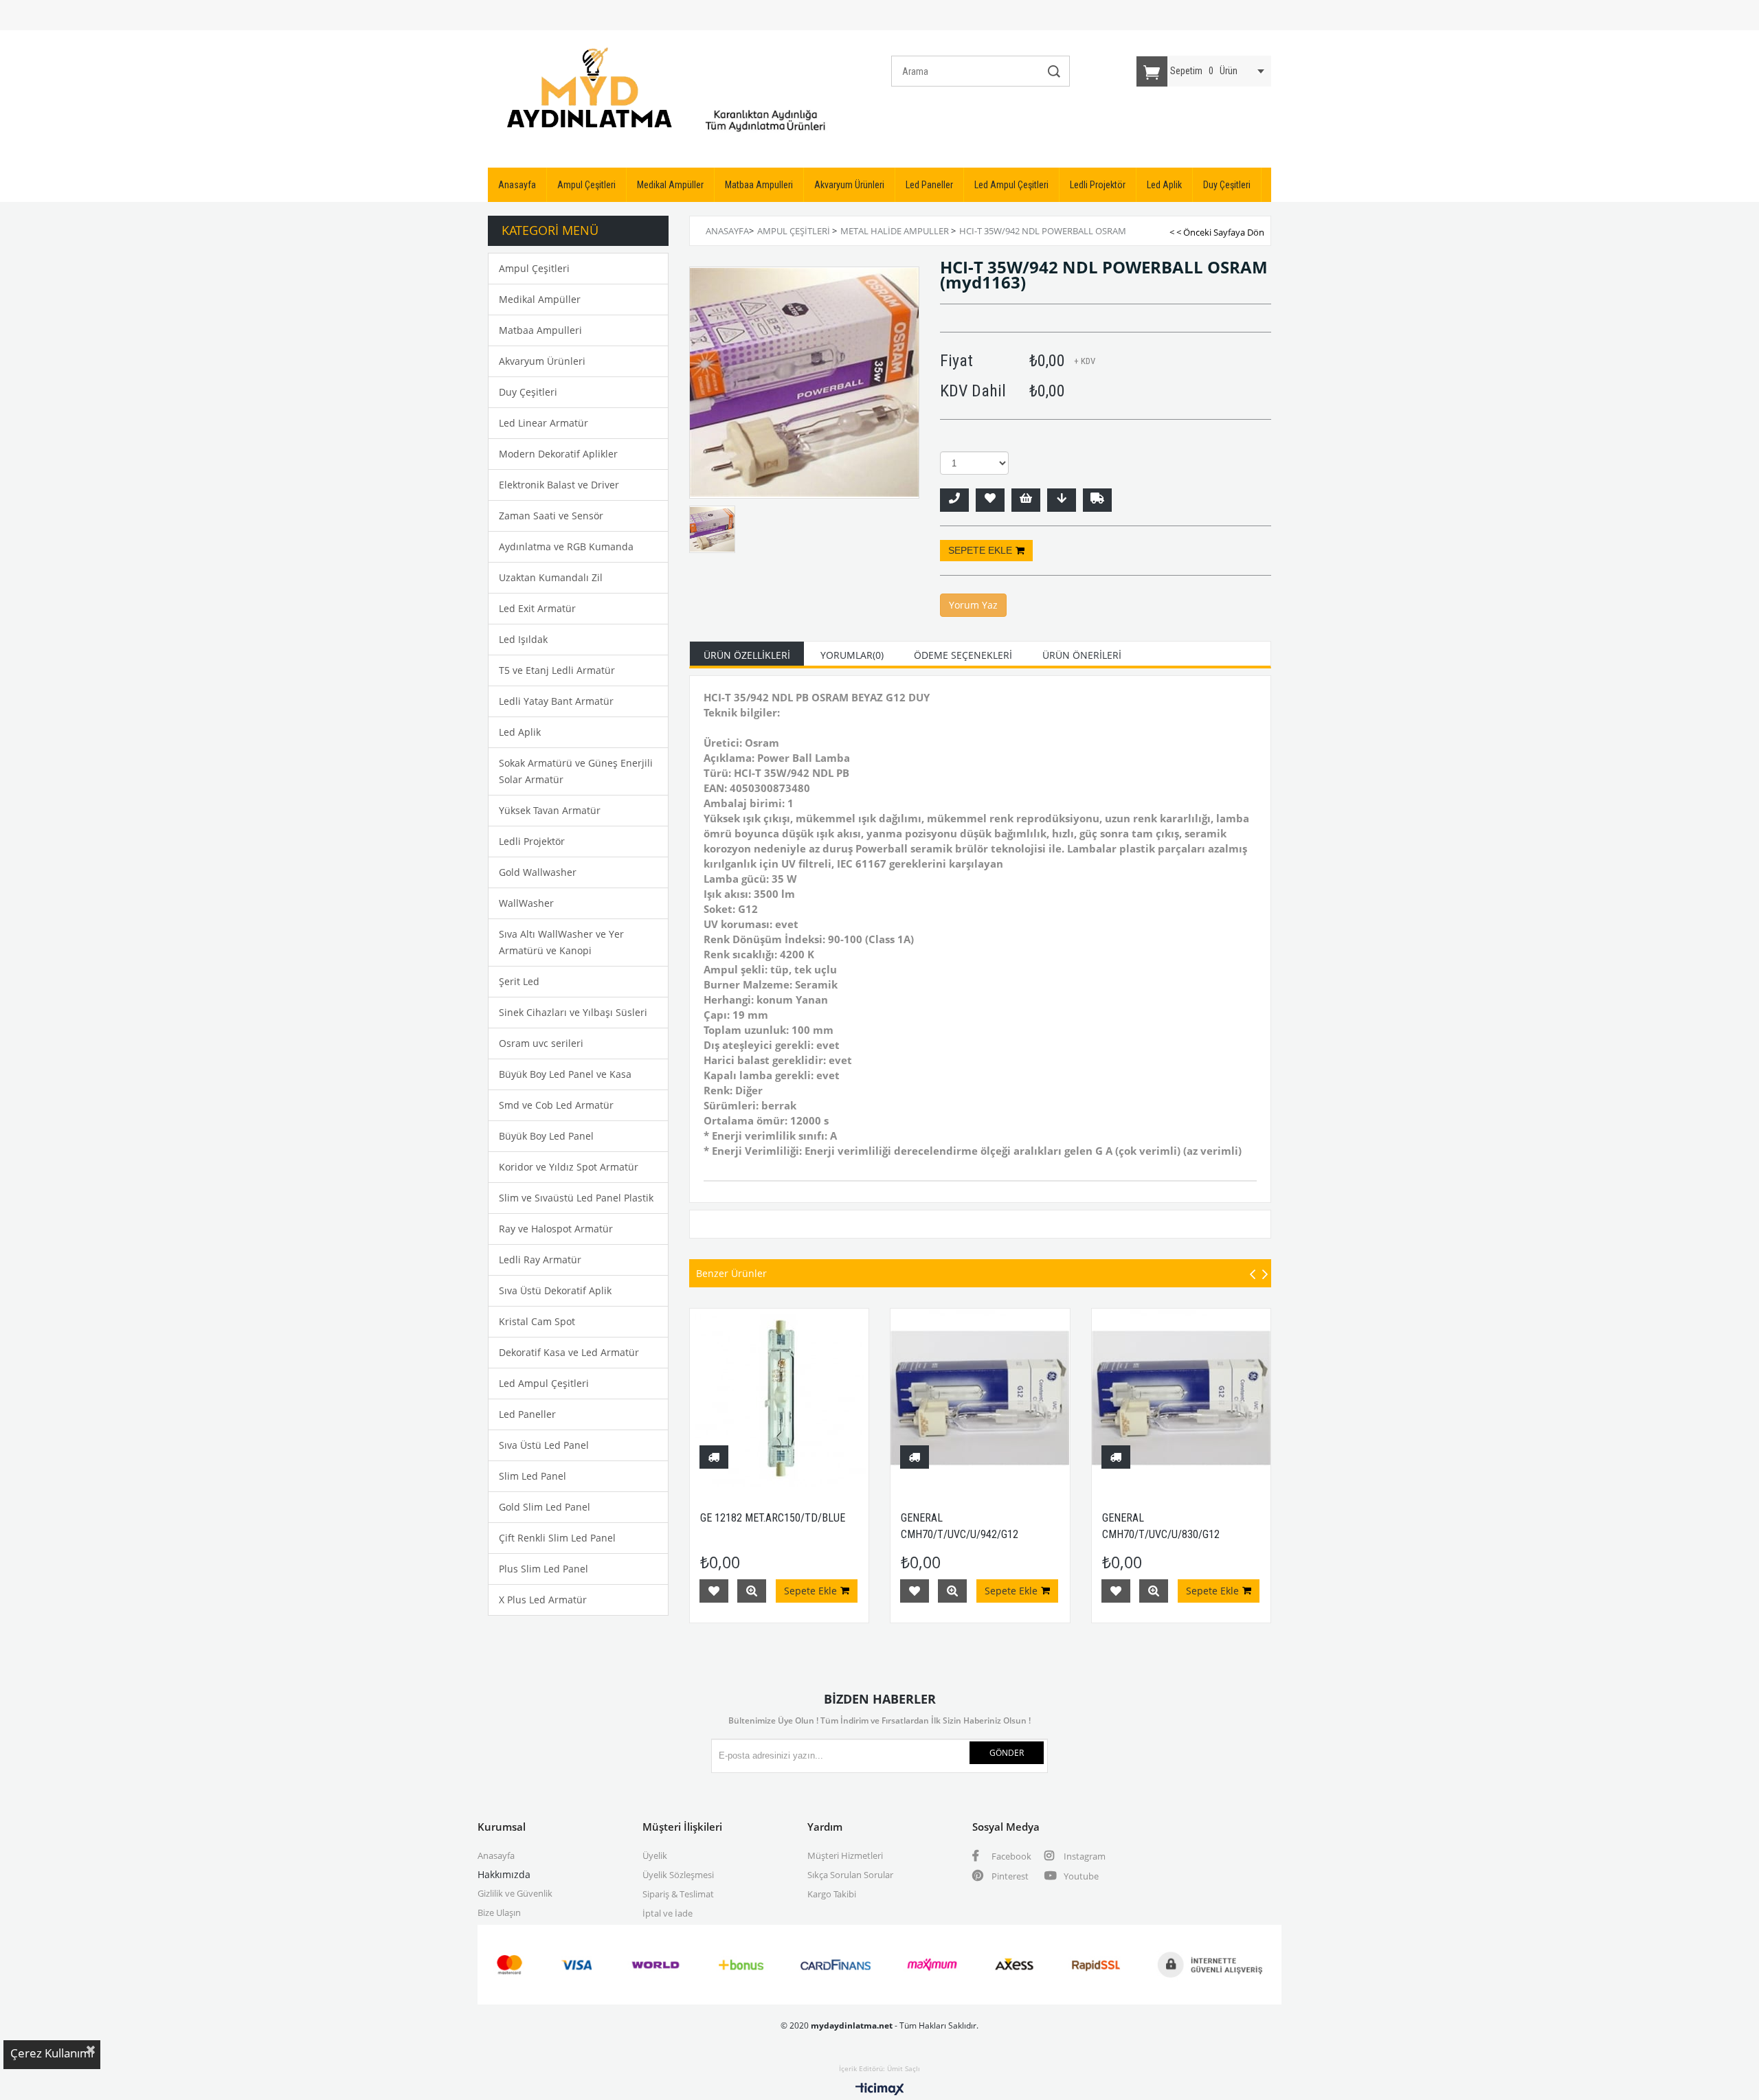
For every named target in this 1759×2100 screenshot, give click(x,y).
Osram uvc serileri (541, 1043)
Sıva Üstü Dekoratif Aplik (555, 1290)
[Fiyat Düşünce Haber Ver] (1062, 500)
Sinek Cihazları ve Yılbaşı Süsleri (573, 1012)
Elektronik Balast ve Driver (559, 485)
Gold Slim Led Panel (545, 1507)
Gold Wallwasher (538, 872)
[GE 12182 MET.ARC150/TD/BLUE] (780, 1398)
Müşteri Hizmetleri (845, 1855)
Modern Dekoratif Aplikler (558, 454)
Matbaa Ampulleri (759, 185)
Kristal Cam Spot (537, 1321)
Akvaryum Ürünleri (849, 185)
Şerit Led (519, 981)
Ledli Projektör (1098, 185)
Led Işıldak (523, 639)
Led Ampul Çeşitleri (1011, 185)
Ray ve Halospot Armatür (556, 1229)
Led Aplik (1164, 185)
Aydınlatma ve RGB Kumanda (566, 546)
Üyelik (655, 1855)
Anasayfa (517, 185)
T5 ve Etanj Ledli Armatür (557, 670)
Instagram (1084, 1856)
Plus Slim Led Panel (544, 1569)
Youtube (1080, 1876)
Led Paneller (929, 185)
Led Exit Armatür (537, 608)
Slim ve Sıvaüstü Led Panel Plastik (576, 1198)
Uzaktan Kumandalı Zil (551, 577)
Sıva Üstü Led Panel (544, 1445)
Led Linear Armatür (544, 423)
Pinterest (1009, 1876)
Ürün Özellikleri (747, 655)
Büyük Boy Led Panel (546, 1136)
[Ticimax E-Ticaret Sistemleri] (880, 2090)
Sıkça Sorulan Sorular (850, 1875)
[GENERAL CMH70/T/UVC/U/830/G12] (1181, 1398)
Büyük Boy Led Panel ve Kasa (565, 1074)
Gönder (1007, 1753)
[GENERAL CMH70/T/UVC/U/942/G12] (980, 1398)
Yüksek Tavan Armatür (550, 810)
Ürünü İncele (752, 1591)
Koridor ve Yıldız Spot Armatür (569, 1167)
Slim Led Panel (533, 1476)
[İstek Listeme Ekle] (1026, 500)
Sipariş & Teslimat (678, 1894)
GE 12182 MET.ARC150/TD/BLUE (773, 1518)
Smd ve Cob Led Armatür (556, 1105)
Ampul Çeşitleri (586, 185)
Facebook (1010, 1856)
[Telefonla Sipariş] (954, 500)
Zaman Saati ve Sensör (551, 516)
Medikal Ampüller (670, 185)
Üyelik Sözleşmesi (678, 1875)
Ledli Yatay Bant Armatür (556, 701)
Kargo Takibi (832, 1894)
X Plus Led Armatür (543, 1600)
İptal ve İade (668, 1913)
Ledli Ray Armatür (540, 1260)
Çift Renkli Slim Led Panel (557, 1538)
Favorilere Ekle (714, 1591)
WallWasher (526, 903)
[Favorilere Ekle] (990, 500)
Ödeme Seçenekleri (963, 655)
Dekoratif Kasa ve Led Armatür (569, 1352)
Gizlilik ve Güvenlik (515, 1893)
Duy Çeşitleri (1227, 185)
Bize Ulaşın (499, 1912)
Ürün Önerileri (1082, 655)
